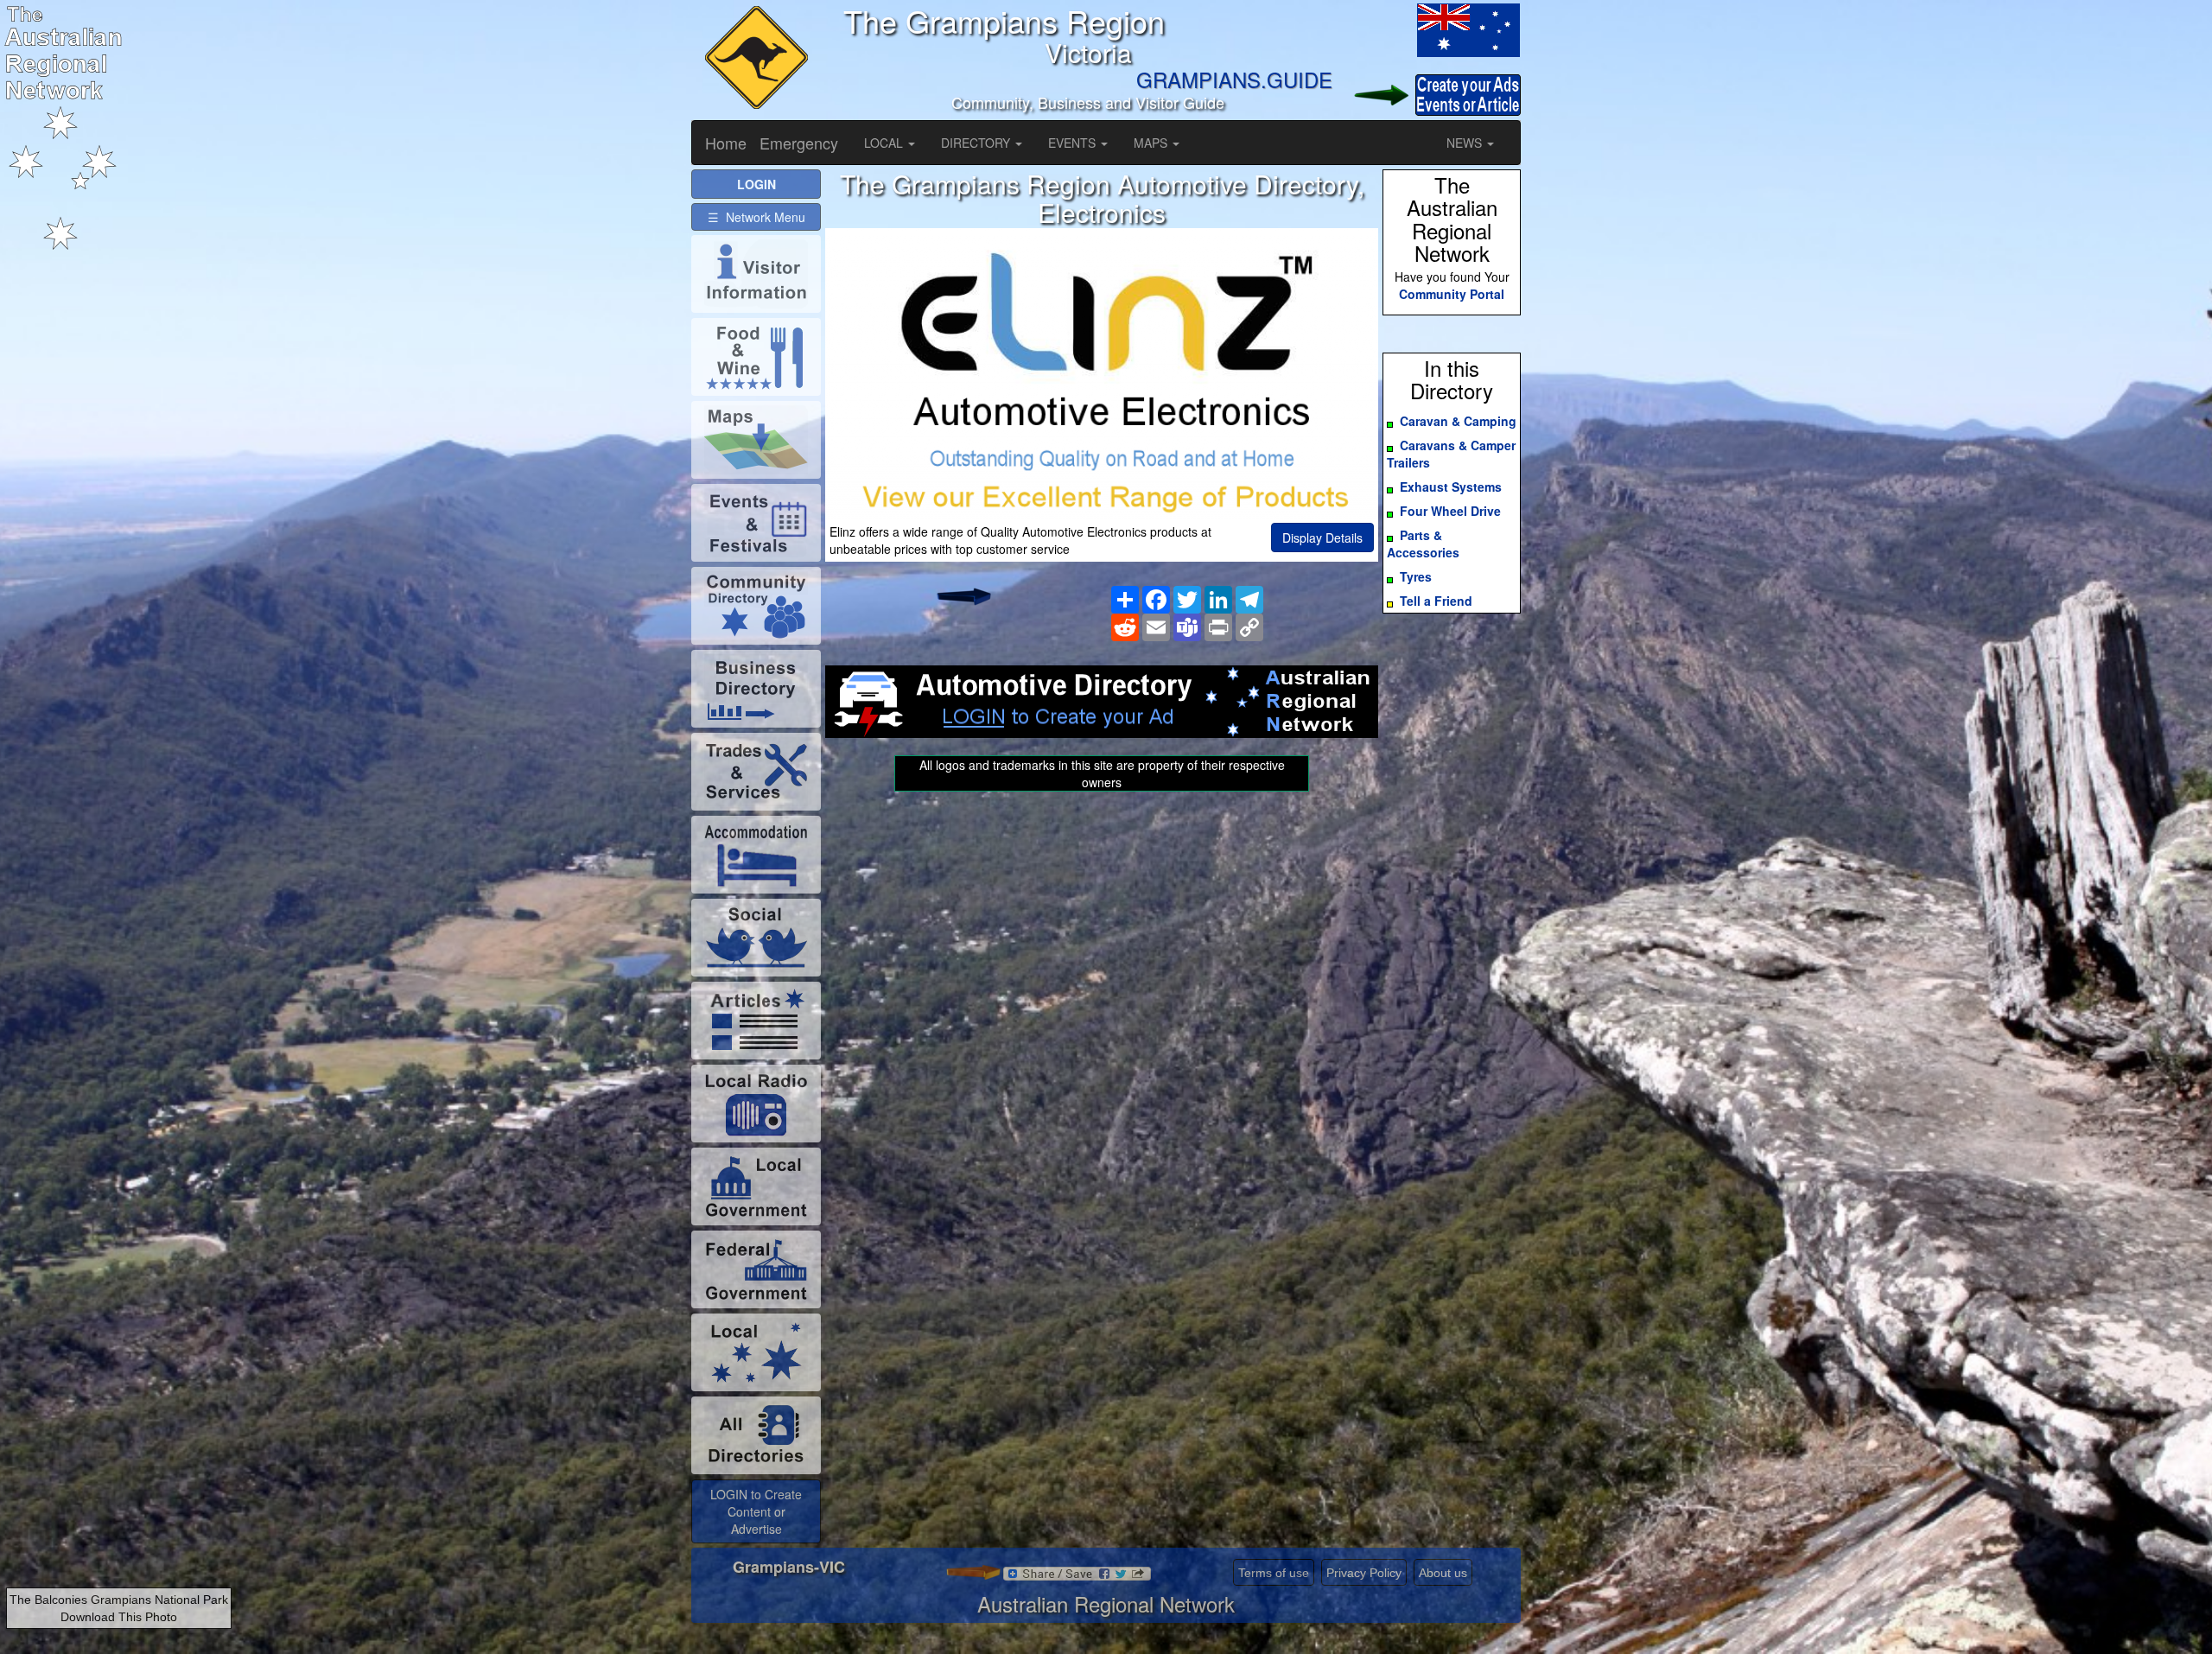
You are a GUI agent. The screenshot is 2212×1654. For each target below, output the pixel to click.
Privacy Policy (1364, 1573)
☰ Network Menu (756, 217)
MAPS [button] (1152, 143)
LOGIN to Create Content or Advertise (756, 1511)
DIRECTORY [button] (977, 143)
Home (726, 143)
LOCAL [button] (885, 143)
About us (1443, 1573)
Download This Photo (119, 1617)
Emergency (799, 143)
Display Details (1322, 538)
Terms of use (1274, 1573)
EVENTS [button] (1074, 143)
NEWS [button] (1466, 143)
